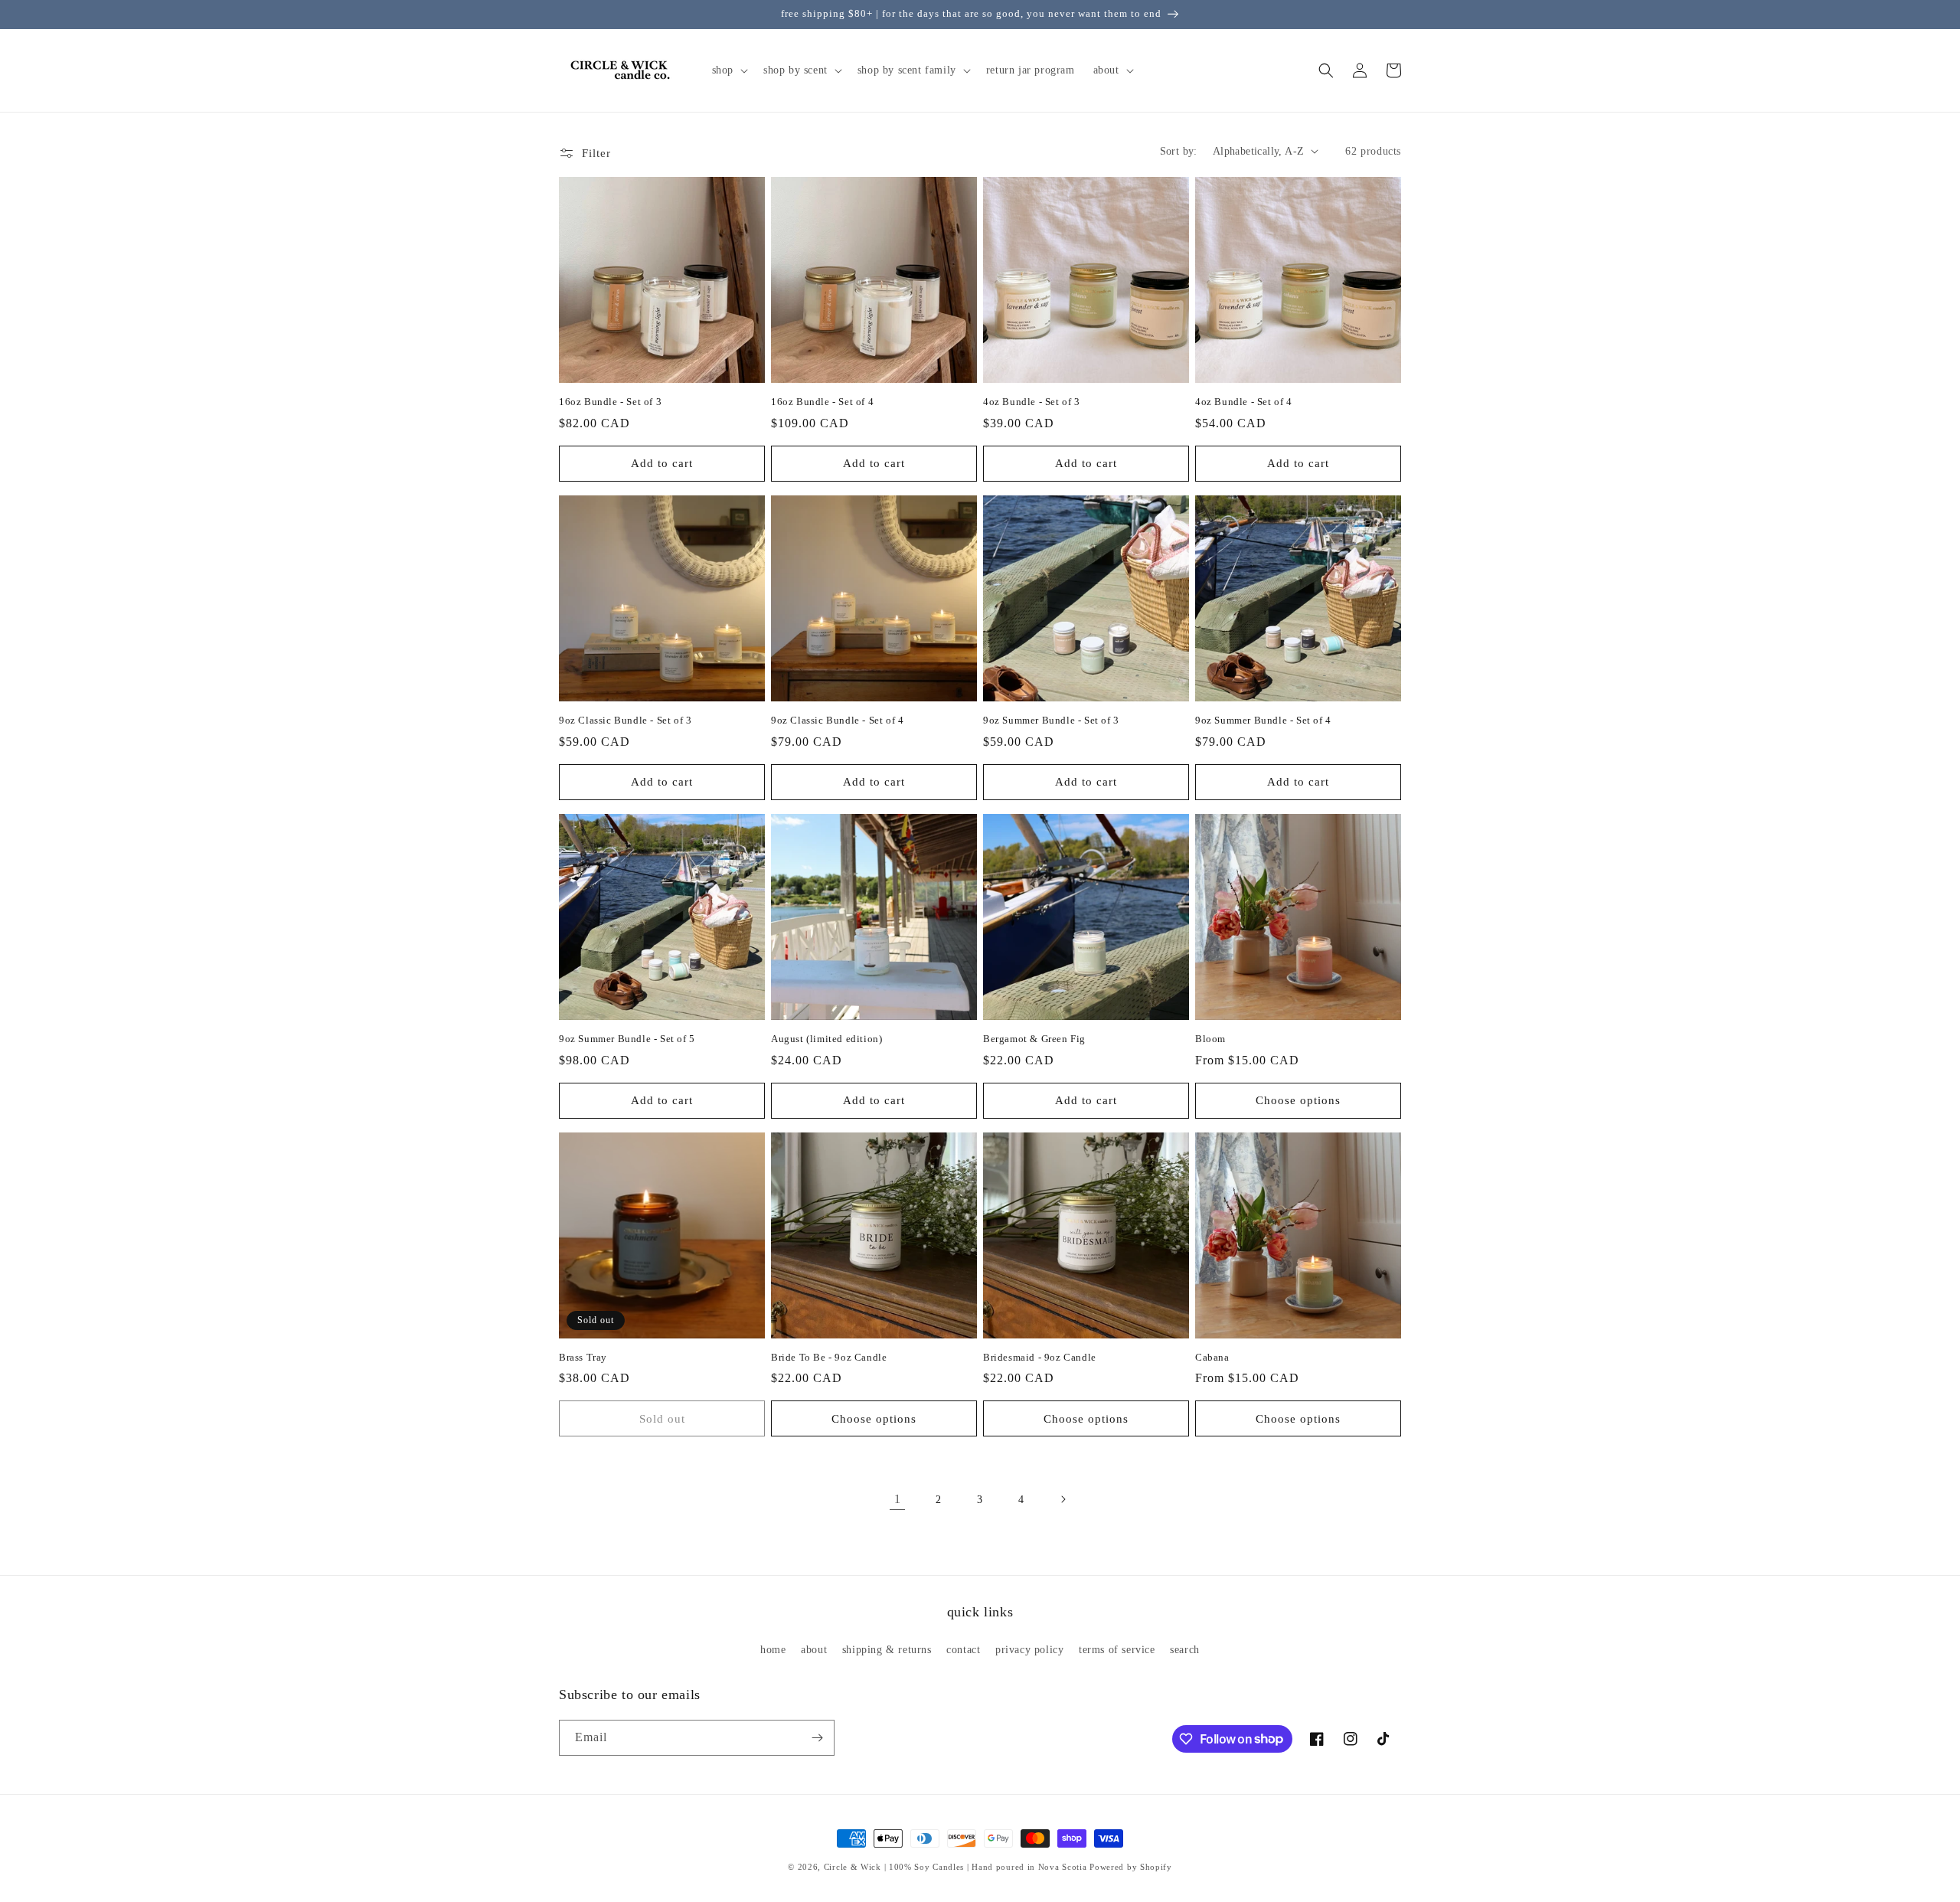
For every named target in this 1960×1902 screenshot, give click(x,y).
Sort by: (1179, 151)
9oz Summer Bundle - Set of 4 (1263, 720)
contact (963, 1650)
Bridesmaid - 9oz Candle (1040, 1357)
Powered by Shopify (1131, 1867)
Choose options (1298, 1100)
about (814, 1650)
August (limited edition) (826, 1039)
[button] (728, 70)
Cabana (1212, 1357)
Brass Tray (583, 1357)
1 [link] (898, 1499)
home (773, 1650)
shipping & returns (887, 1650)
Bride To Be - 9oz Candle (829, 1357)
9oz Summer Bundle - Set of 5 (627, 1039)
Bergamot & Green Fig (1034, 1039)
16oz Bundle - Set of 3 (610, 402)
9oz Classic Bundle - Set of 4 (837, 720)
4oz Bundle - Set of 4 (1244, 402)
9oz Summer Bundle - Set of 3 (1051, 720)
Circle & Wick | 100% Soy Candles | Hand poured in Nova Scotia (955, 1867)
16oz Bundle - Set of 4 (822, 402)
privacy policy (1029, 1650)
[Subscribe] (817, 1738)
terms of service (1117, 1650)
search (1185, 1650)
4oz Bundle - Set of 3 (1032, 402)
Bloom (1210, 1039)
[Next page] (1063, 1499)
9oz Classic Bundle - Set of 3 (625, 720)
